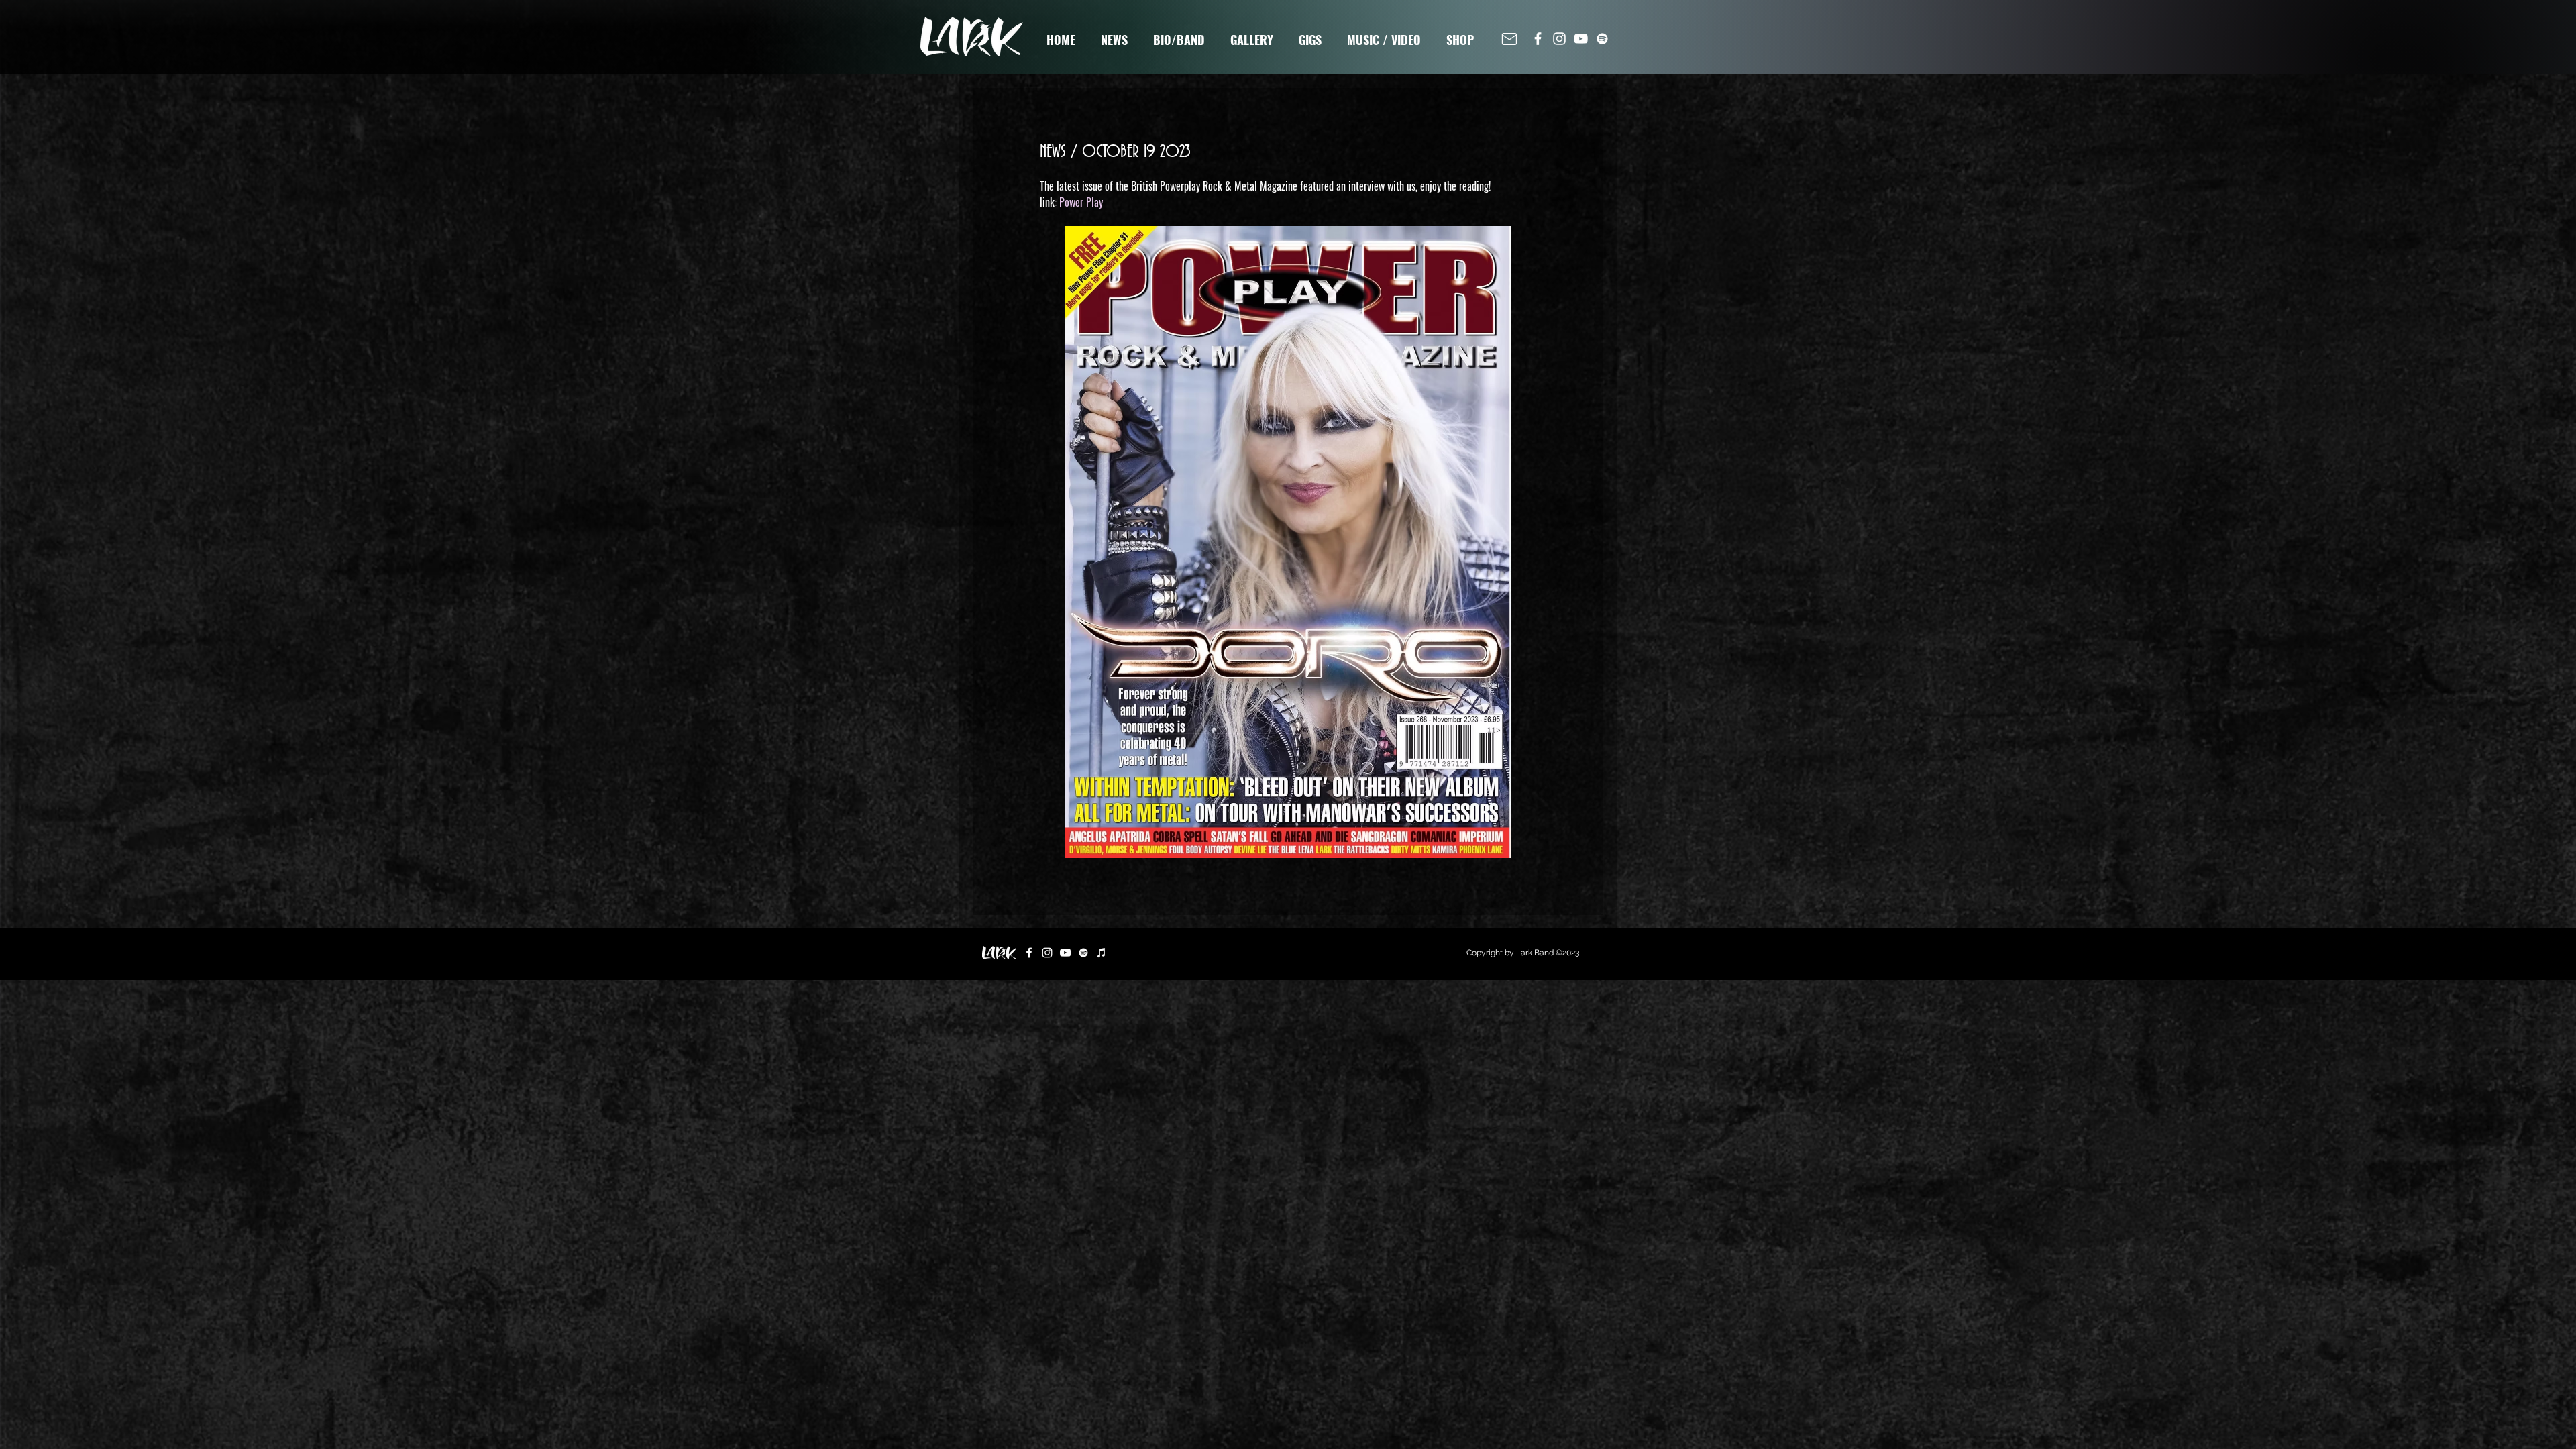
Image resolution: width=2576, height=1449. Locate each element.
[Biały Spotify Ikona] (1602, 39)
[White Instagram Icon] (1559, 39)
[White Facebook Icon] (1538, 39)
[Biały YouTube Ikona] (1581, 39)
